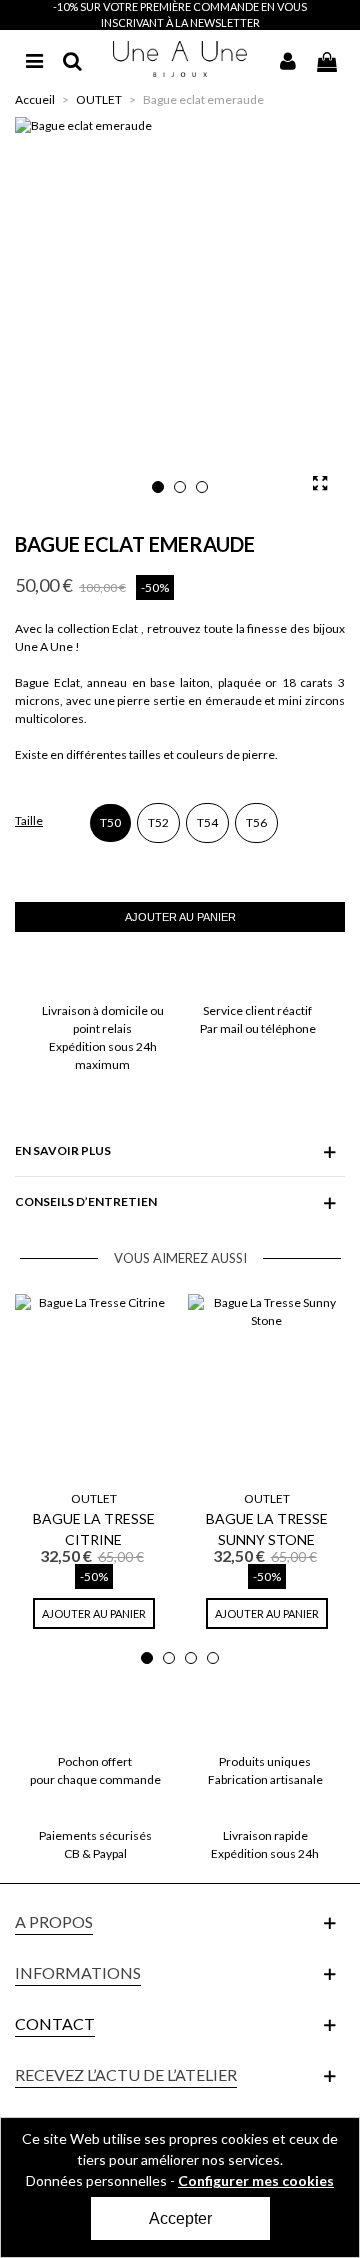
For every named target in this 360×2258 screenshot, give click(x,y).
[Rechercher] (72, 59)
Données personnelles (96, 2180)
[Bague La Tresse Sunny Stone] (266, 1387)
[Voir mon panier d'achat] (326, 59)
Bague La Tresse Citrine (94, 1529)
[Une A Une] (180, 58)
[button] (158, 487)
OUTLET (94, 1498)
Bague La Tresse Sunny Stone (267, 1529)
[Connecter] (288, 59)
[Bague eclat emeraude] (320, 483)
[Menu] (34, 59)
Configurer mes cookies (256, 2180)
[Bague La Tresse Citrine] (93, 1387)
